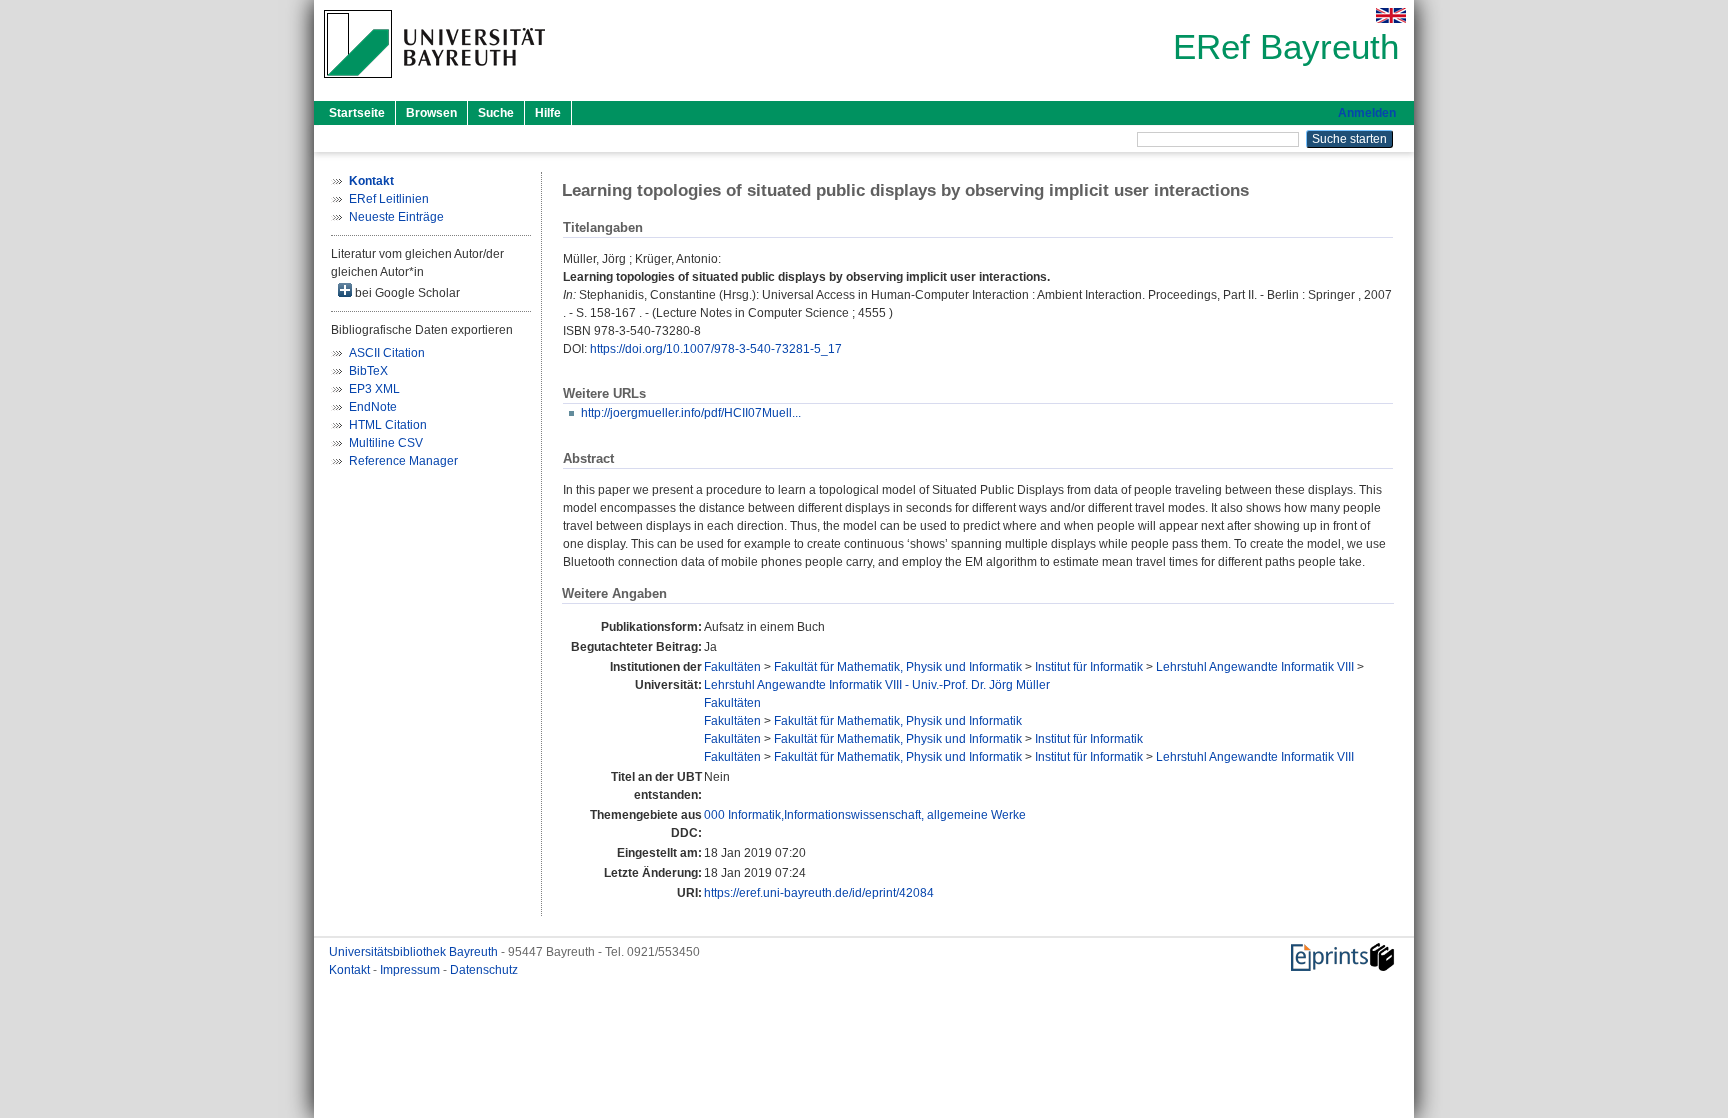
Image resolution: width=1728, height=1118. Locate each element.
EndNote (373, 407)
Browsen (431, 113)
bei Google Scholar (406, 293)
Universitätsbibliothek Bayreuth (415, 952)
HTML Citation (388, 425)
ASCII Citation (387, 353)
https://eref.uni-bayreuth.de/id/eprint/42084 (819, 893)
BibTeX (368, 371)
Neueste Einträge (396, 217)
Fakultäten (732, 667)
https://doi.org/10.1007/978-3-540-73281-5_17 (716, 349)
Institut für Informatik (1089, 667)
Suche (496, 113)
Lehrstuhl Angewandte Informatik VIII (1255, 667)
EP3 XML (374, 389)
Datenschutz (484, 970)
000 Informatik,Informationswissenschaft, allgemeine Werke (865, 815)
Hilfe (548, 113)
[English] (1391, 15)
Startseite (357, 113)
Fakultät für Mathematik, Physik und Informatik (898, 667)
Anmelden (1367, 113)
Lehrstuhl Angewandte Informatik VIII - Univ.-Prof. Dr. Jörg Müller (877, 685)
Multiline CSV (386, 443)
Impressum (411, 970)
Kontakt (351, 970)
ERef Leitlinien (389, 199)
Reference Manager (403, 461)
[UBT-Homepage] (434, 84)
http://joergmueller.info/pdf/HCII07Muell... (691, 413)
